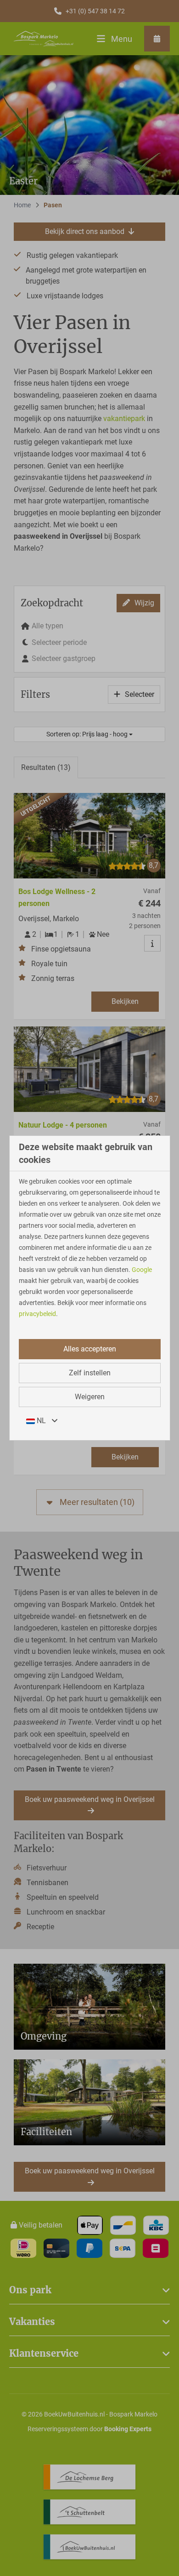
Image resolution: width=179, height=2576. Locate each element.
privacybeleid (37, 1314)
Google (142, 1270)
